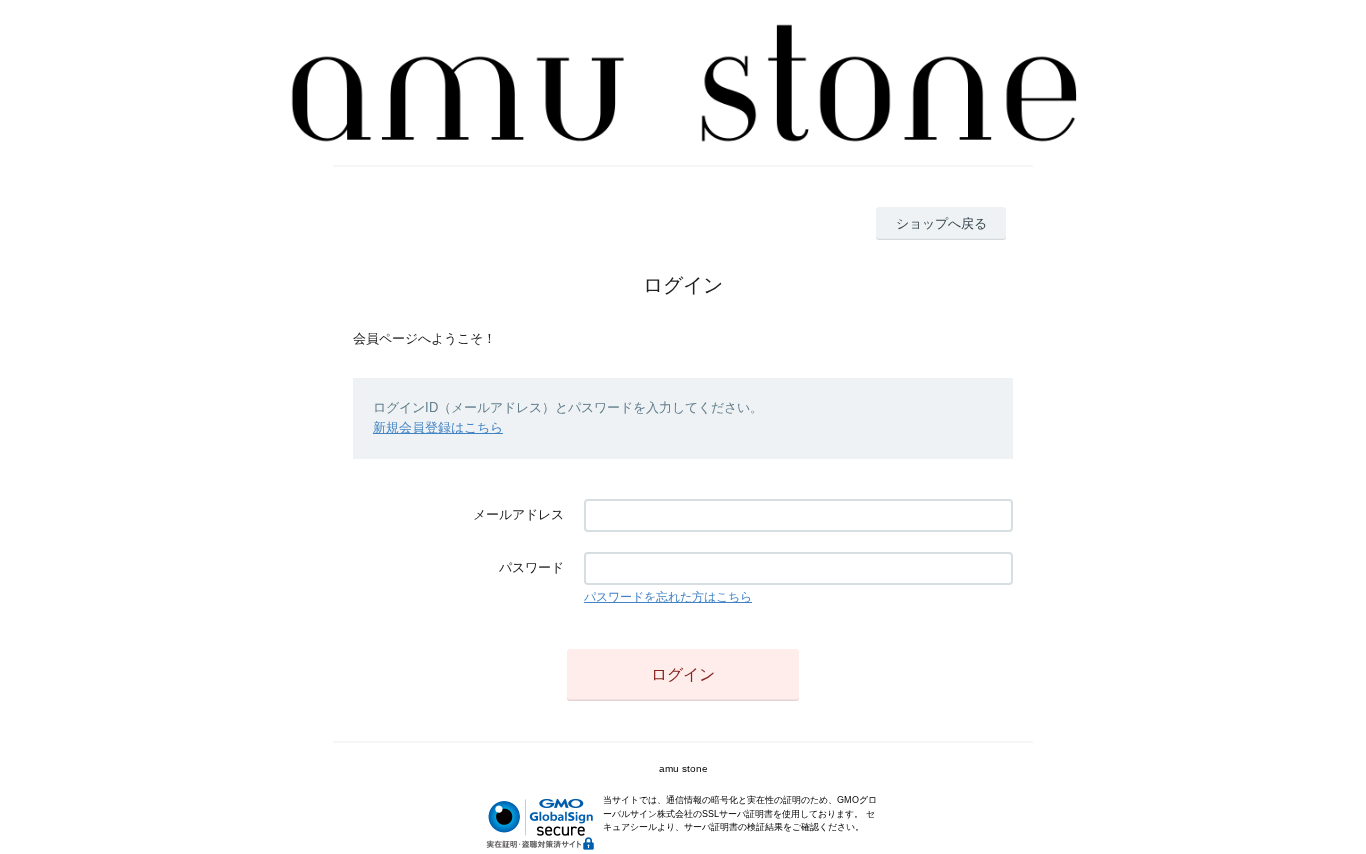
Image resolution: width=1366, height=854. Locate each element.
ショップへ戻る (941, 223)
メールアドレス (518, 514)
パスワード (531, 567)
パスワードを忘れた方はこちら (668, 597)
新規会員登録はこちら (438, 427)
